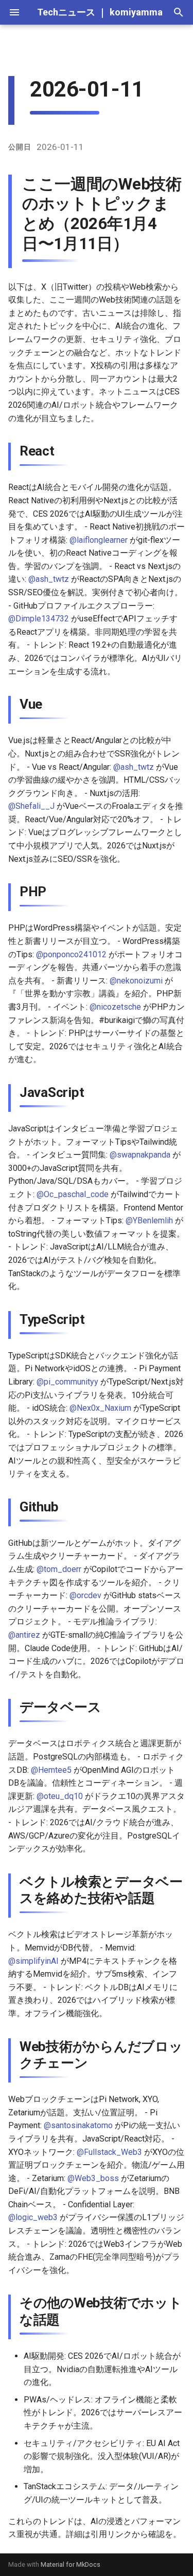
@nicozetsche (115, 1007)
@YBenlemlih (149, 1220)
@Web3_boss (93, 2178)
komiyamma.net (144, 12)
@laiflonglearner (99, 540)
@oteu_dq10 (60, 1796)
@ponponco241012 (71, 954)
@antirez (24, 1635)
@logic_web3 (33, 2217)
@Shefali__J (31, 806)
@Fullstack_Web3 (109, 2152)
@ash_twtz (49, 579)
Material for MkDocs (71, 2564)
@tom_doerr (59, 1569)
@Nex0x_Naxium (100, 1408)
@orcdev (85, 1595)
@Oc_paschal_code (73, 1194)
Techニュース (66, 12)
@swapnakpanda (140, 1155)
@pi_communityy (67, 1382)
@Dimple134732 (39, 619)
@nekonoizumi (136, 981)
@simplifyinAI (33, 1961)
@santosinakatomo (78, 2125)
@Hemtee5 (51, 1770)
